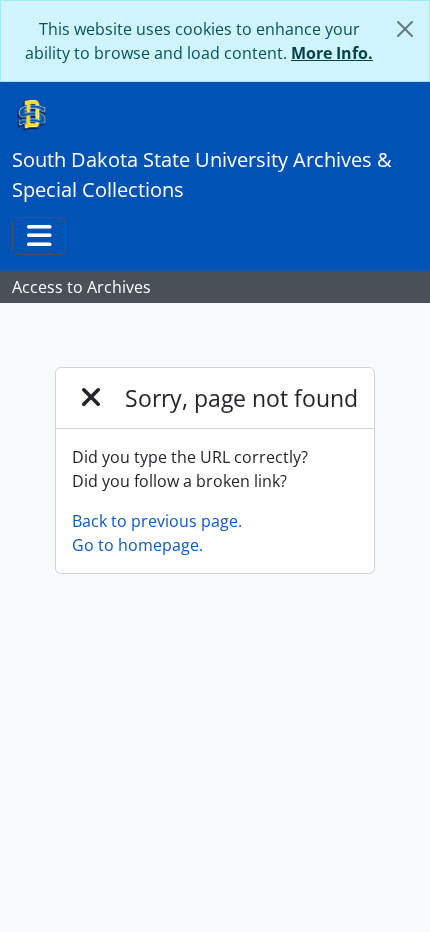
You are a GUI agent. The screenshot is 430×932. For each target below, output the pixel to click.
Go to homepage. (137, 545)
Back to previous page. (157, 521)
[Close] (405, 29)
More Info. (332, 53)
